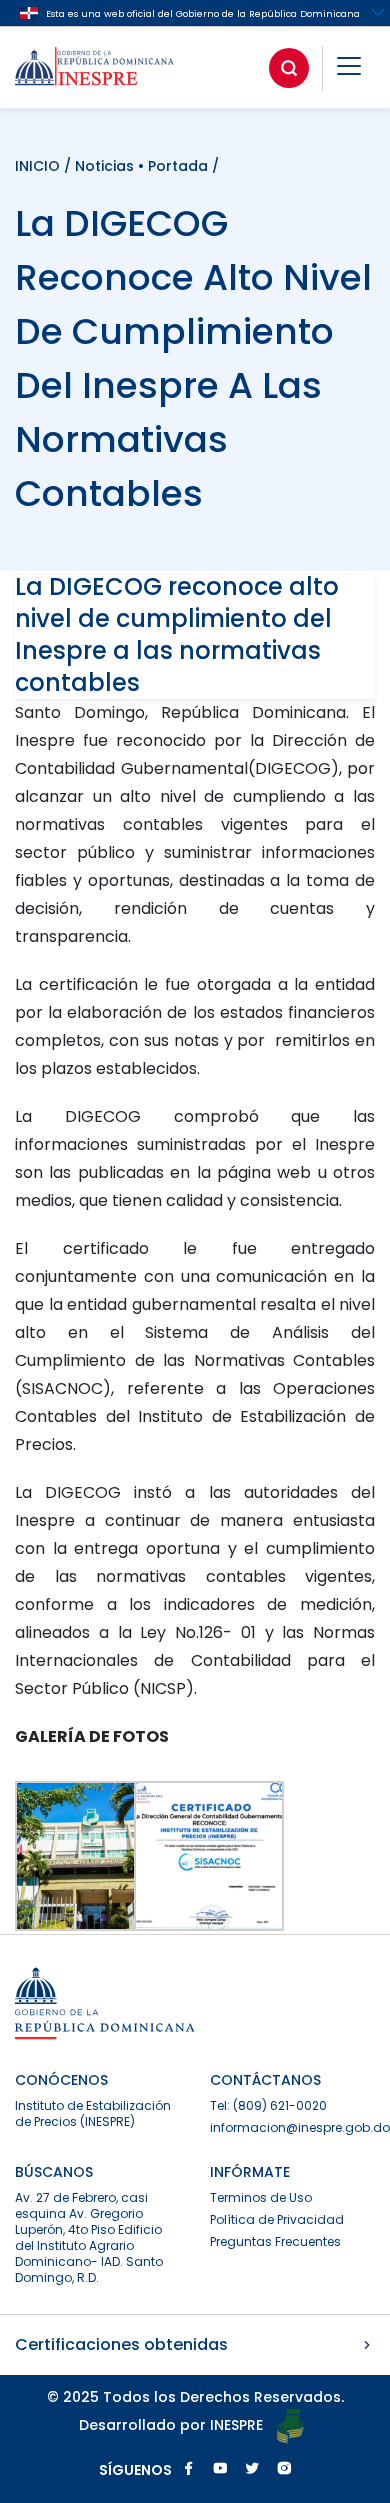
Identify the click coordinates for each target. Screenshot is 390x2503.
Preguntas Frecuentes (275, 2241)
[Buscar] (289, 68)
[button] (349, 69)
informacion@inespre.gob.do (300, 2127)
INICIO (39, 166)
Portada (178, 166)
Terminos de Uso (261, 2197)
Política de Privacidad (277, 2219)
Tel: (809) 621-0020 (268, 2105)
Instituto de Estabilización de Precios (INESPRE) (93, 2113)
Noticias (104, 166)
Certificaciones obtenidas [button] (121, 2344)
